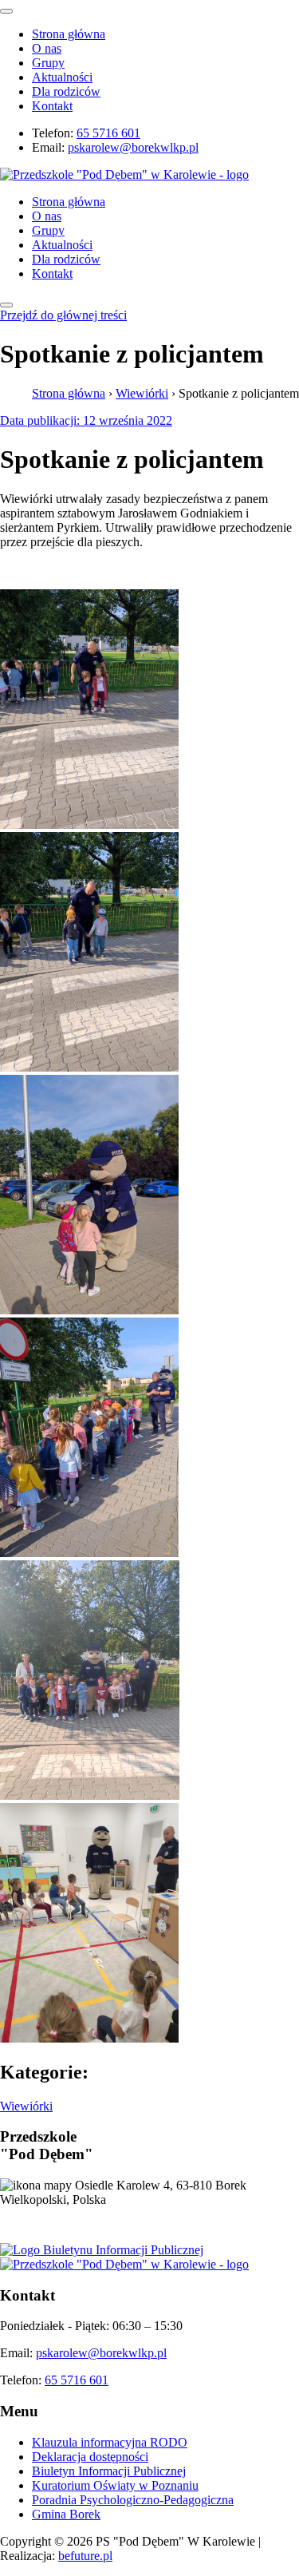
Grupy (48, 63)
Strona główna (69, 34)
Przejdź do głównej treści (63, 315)
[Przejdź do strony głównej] (124, 2264)
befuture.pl (85, 2556)
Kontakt (52, 106)
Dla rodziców (66, 91)
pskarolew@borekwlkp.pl (133, 147)
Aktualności (62, 77)
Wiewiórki (142, 393)
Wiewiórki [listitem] (26, 2106)
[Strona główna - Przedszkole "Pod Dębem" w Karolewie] (124, 174)
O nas (47, 48)
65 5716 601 (108, 133)
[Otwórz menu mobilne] (6, 305)
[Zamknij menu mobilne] (6, 11)
